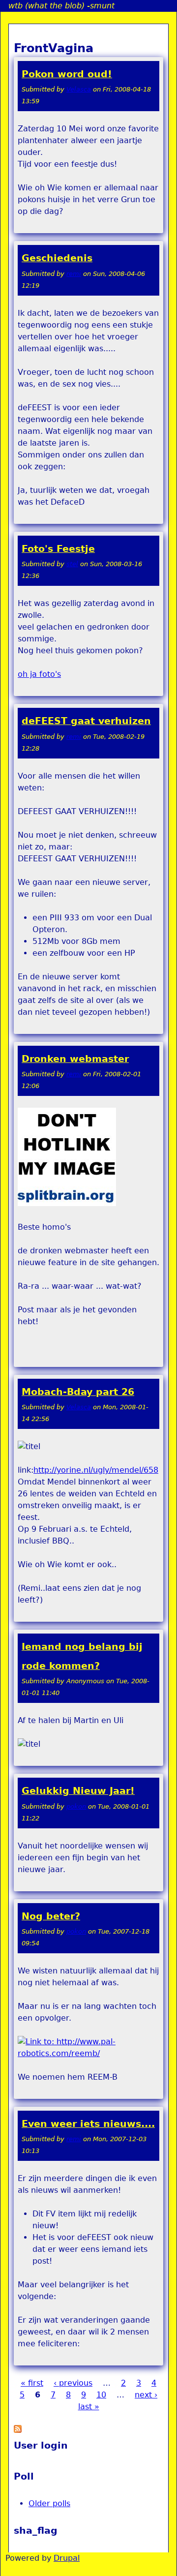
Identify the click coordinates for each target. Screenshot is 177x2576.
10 (101, 2395)
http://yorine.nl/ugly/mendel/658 (96, 1470)
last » (89, 2407)
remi (74, 274)
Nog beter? (51, 1916)
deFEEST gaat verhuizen (86, 721)
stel (72, 564)
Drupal (67, 2558)
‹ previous (73, 2383)
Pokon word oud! (67, 74)
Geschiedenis (57, 258)
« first (32, 2383)
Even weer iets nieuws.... (88, 2124)
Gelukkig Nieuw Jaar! (78, 1791)
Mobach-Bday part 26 (78, 1392)
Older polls (49, 2503)
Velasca (79, 89)
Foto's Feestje (58, 549)
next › (146, 2395)
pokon (76, 1806)
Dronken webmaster (75, 1059)
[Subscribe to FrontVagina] (18, 2430)
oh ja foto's (39, 674)
